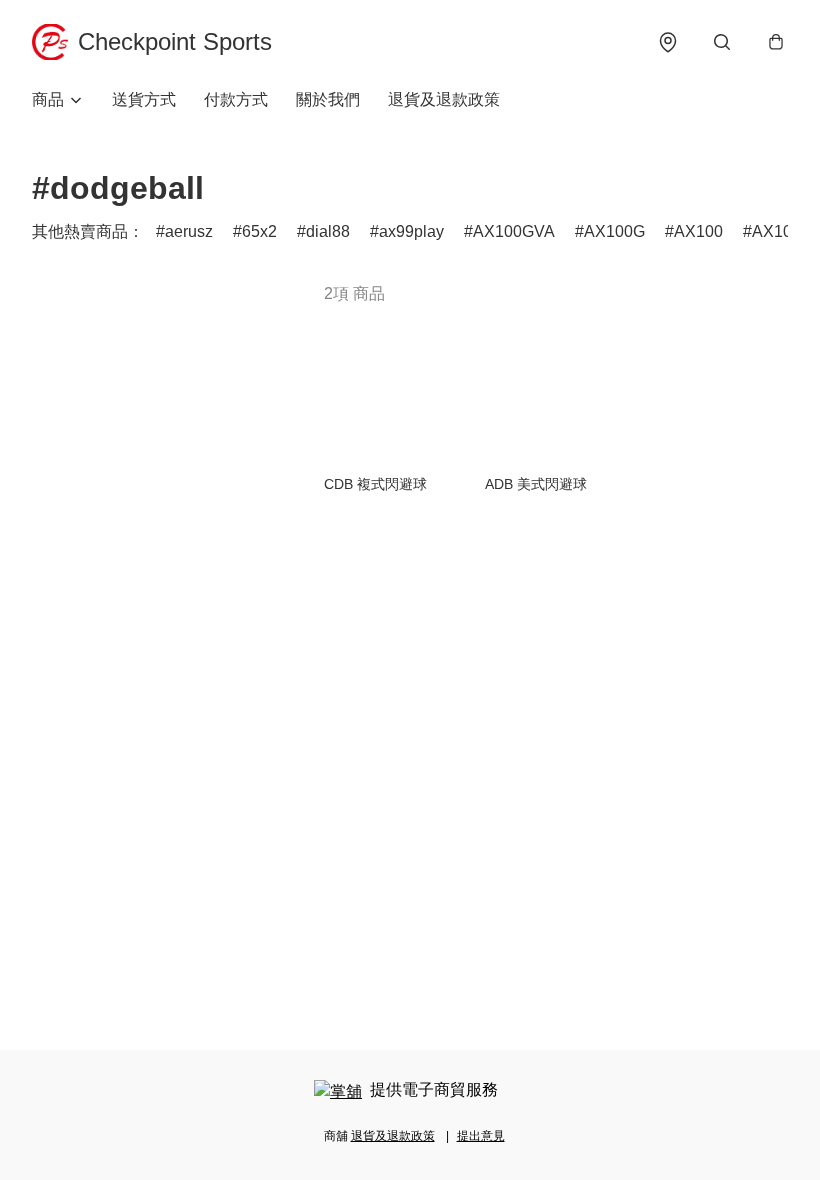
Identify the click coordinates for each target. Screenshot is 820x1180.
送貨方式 (144, 99)
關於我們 (328, 99)
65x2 (259, 231)
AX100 (698, 231)
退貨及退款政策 (444, 99)
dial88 (328, 231)
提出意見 (481, 1136)
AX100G (614, 231)
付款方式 (236, 99)
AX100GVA (514, 231)
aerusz (189, 231)
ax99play (411, 231)
